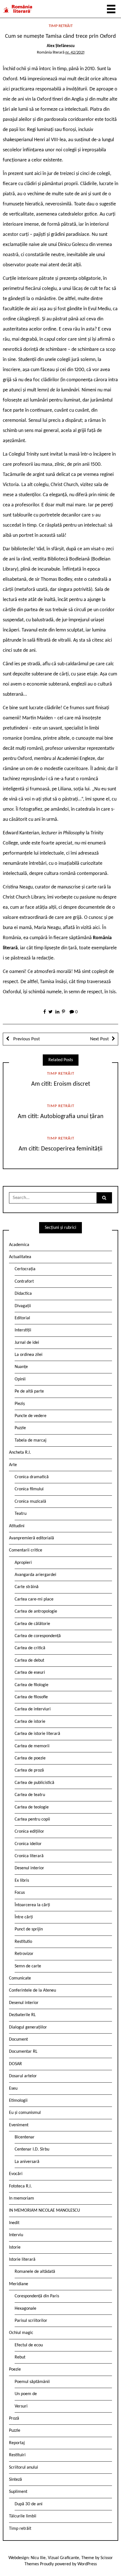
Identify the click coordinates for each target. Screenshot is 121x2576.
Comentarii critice (26, 1550)
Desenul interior (29, 1868)
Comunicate (20, 1978)
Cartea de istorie (30, 1722)
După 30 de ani (29, 2504)
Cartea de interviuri (33, 1709)
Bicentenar (25, 2137)
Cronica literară (29, 1856)
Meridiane (19, 2284)
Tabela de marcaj (31, 1440)
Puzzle (20, 1428)
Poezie (15, 2369)
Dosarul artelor (23, 2076)
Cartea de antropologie (36, 1611)
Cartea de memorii (32, 1746)
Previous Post (26, 1039)
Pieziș (20, 1404)
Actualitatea (20, 1257)
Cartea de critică (30, 1648)
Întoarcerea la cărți (32, 1905)
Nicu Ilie (38, 2558)
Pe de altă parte (29, 1391)
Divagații (23, 1306)
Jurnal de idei (27, 1343)
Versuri (21, 2406)
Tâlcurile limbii (23, 2516)
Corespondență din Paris (37, 2296)
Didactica (23, 1294)
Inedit (14, 2223)
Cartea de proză (29, 1770)
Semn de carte (28, 1966)
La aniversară (27, 2162)
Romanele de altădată (35, 2272)
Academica (19, 1245)
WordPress (87, 2564)
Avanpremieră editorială (32, 1538)
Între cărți (24, 1917)
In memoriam (22, 2198)
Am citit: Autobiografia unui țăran (61, 1117)
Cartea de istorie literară (37, 1734)
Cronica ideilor (28, 1844)
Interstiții (23, 1330)
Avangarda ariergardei (35, 1575)
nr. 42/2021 (75, 53)
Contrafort (24, 1282)
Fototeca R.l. (20, 2186)
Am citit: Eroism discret (61, 1084)
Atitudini (17, 1526)
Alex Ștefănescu (61, 46)
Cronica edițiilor (29, 1832)
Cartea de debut (29, 1661)
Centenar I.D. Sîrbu (32, 2149)
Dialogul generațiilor (28, 2027)
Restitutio (23, 1942)
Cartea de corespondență (38, 1636)
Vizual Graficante (63, 2558)
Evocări (16, 2174)
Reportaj (17, 2443)
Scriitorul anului (23, 2468)
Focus (20, 1893)
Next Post (99, 1039)
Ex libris (22, 1881)
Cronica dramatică (32, 1477)
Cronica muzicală (30, 1502)
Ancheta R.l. (20, 1453)
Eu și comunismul (25, 2113)
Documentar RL (23, 2052)
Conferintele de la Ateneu (33, 1990)
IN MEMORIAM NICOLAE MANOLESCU (44, 2211)
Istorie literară (22, 2260)
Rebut (20, 2357)
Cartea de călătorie (32, 1624)
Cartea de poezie (30, 1758)
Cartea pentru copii (32, 1819)
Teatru (21, 1514)
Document (18, 2039)
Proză (14, 2418)
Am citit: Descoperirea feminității (60, 1149)
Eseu (13, 2089)
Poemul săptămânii (32, 2382)
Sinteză (15, 2480)
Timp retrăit (61, 26)
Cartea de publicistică (34, 1783)
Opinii (20, 1379)
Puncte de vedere (31, 1416)
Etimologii (18, 2101)
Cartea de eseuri (30, 1673)
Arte (13, 1465)
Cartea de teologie (32, 1807)
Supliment (18, 2492)
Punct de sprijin (29, 1929)
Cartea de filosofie (31, 1697)
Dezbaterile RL (22, 2015)
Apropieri (23, 1563)
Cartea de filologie (32, 1685)
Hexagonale (25, 2309)
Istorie (15, 2247)
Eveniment (19, 2125)
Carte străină (27, 1587)
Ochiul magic (21, 2333)
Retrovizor (24, 1954)
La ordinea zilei (29, 1355)
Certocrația (25, 1269)
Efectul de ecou (29, 2345)
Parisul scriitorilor (31, 2321)
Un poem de (26, 2394)
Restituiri (17, 2455)
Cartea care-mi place (34, 1599)
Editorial (22, 1318)
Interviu (16, 2235)
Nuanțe (21, 1367)
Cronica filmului (29, 1489)
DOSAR (15, 2064)
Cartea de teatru (30, 1795)
